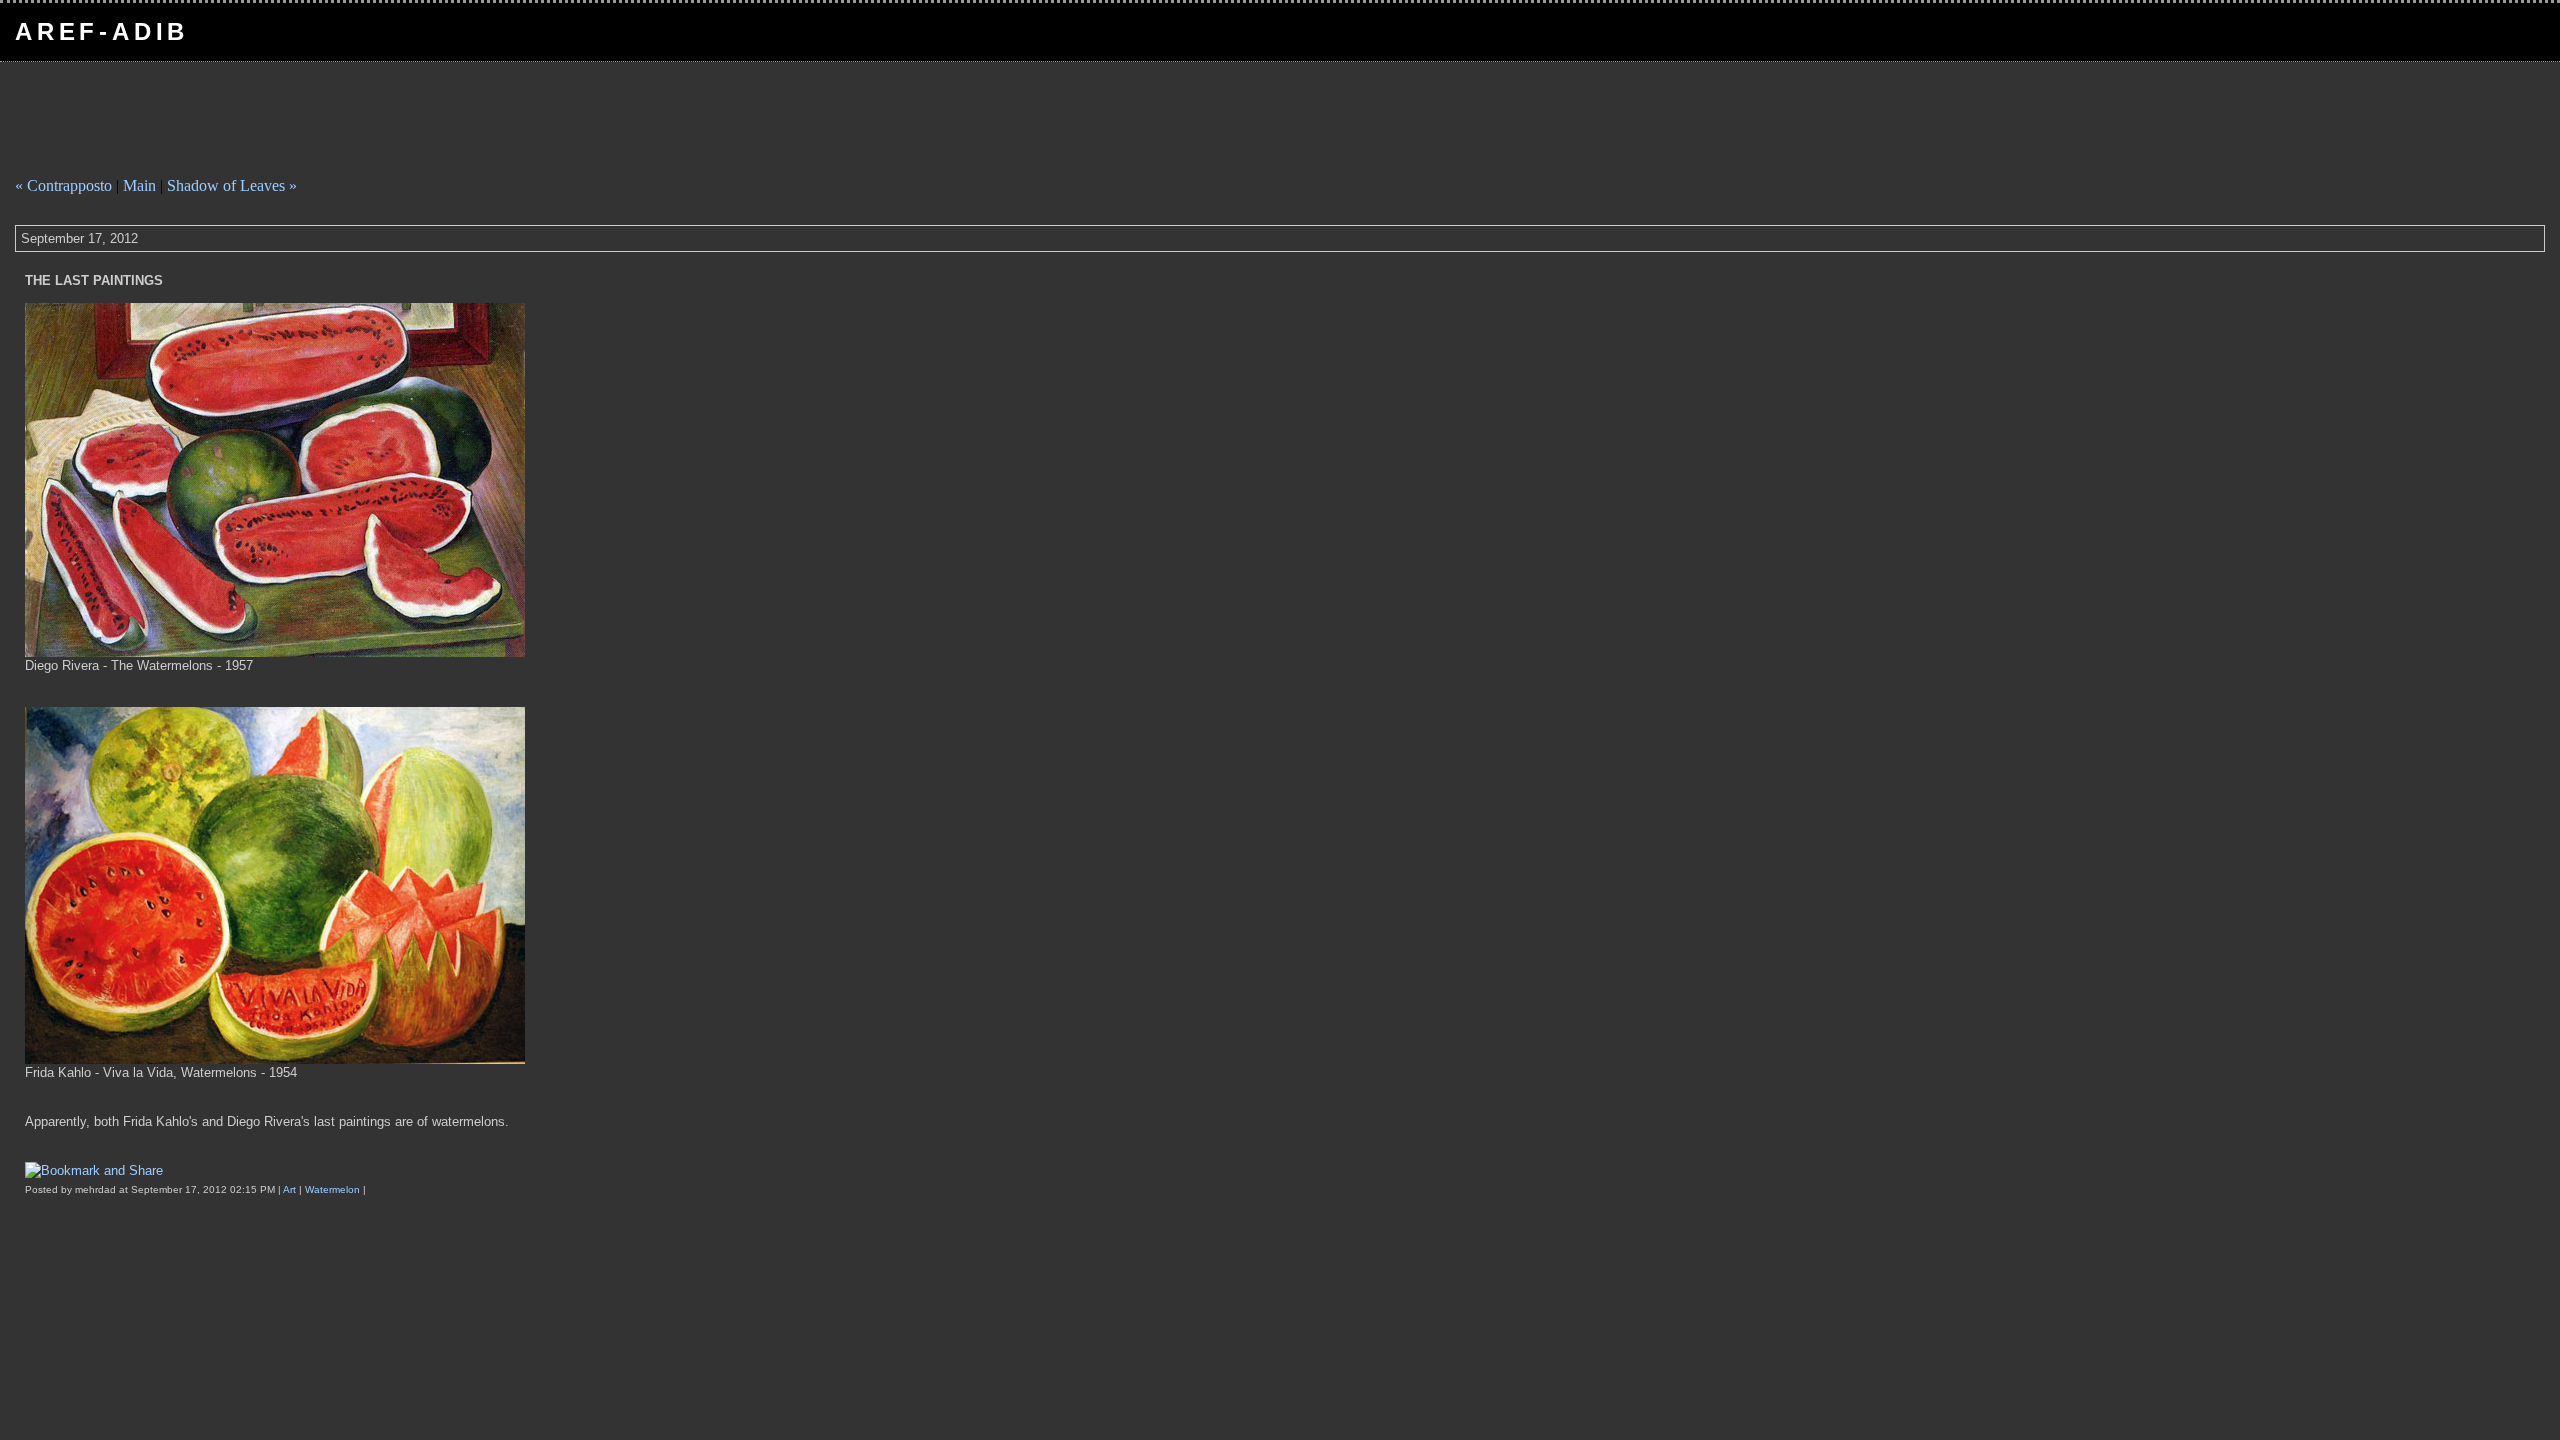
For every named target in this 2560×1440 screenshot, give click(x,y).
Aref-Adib (102, 31)
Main (139, 185)
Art (291, 1189)
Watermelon (334, 1189)
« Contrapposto (63, 185)
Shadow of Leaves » (232, 185)
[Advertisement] (374, 117)
